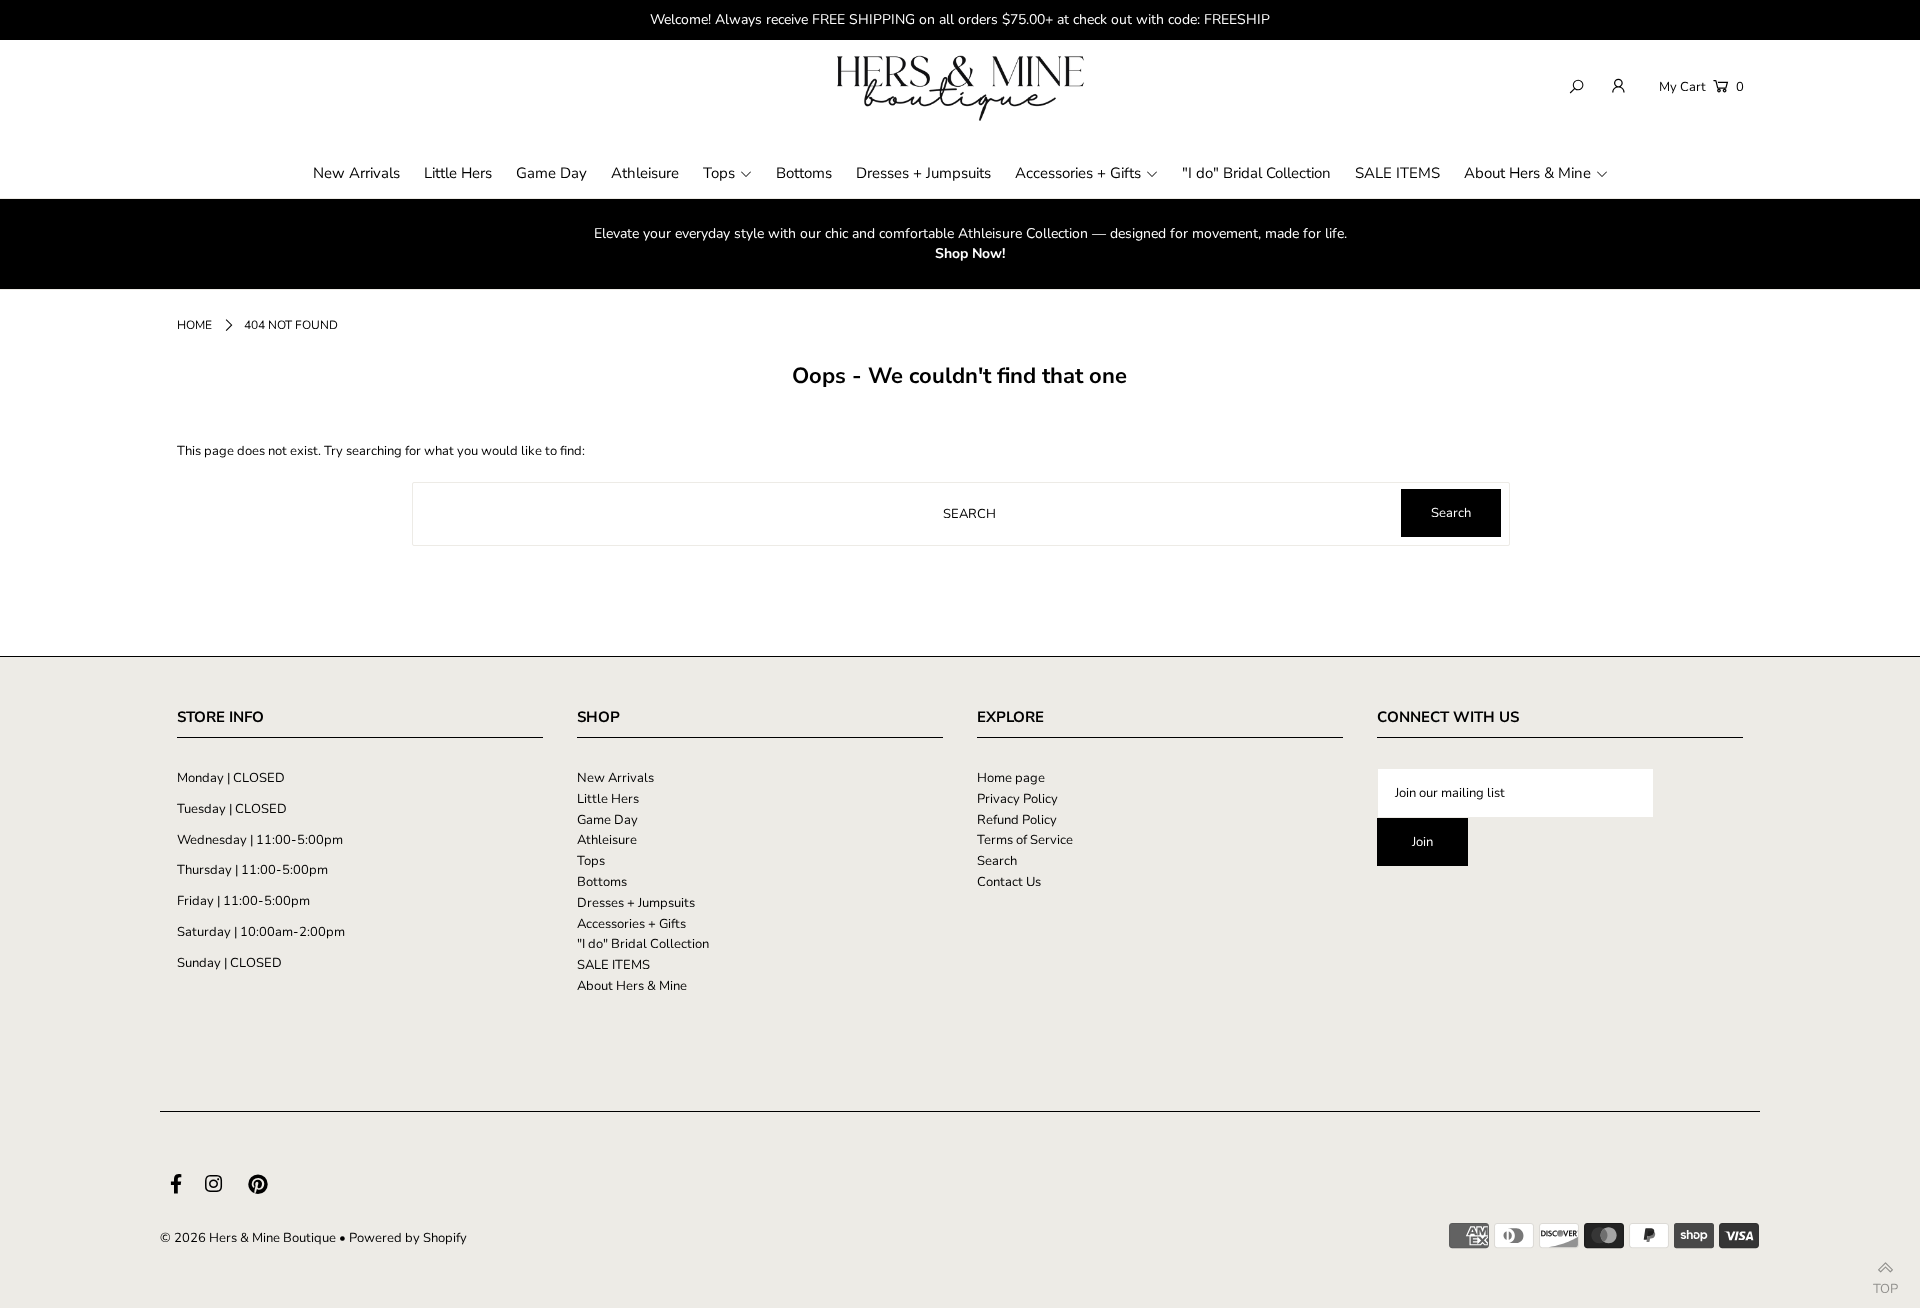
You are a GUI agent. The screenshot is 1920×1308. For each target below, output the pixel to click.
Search (997, 861)
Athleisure (607, 840)
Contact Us (1009, 882)
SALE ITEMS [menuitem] (1397, 173)
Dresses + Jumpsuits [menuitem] (923, 173)
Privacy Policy (1017, 799)
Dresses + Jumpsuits (636, 903)
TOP (1885, 1284)
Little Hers (608, 799)
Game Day (607, 820)
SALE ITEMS (613, 965)
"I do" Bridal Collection (643, 944)
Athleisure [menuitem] (645, 173)
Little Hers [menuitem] (458, 173)
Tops (591, 861)
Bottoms (602, 882)
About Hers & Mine (632, 986)
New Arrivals (615, 778)
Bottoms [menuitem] (804, 173)
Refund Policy (1017, 820)
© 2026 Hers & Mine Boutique (248, 1238)
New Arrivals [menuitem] (356, 173)
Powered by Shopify (408, 1238)
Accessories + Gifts (631, 924)
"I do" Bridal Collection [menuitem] (1256, 173)
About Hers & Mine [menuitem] (1527, 173)
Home (194, 325)
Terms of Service (1025, 840)
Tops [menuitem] (719, 173)
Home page (1011, 778)
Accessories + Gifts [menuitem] (1078, 173)
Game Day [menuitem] (551, 173)
